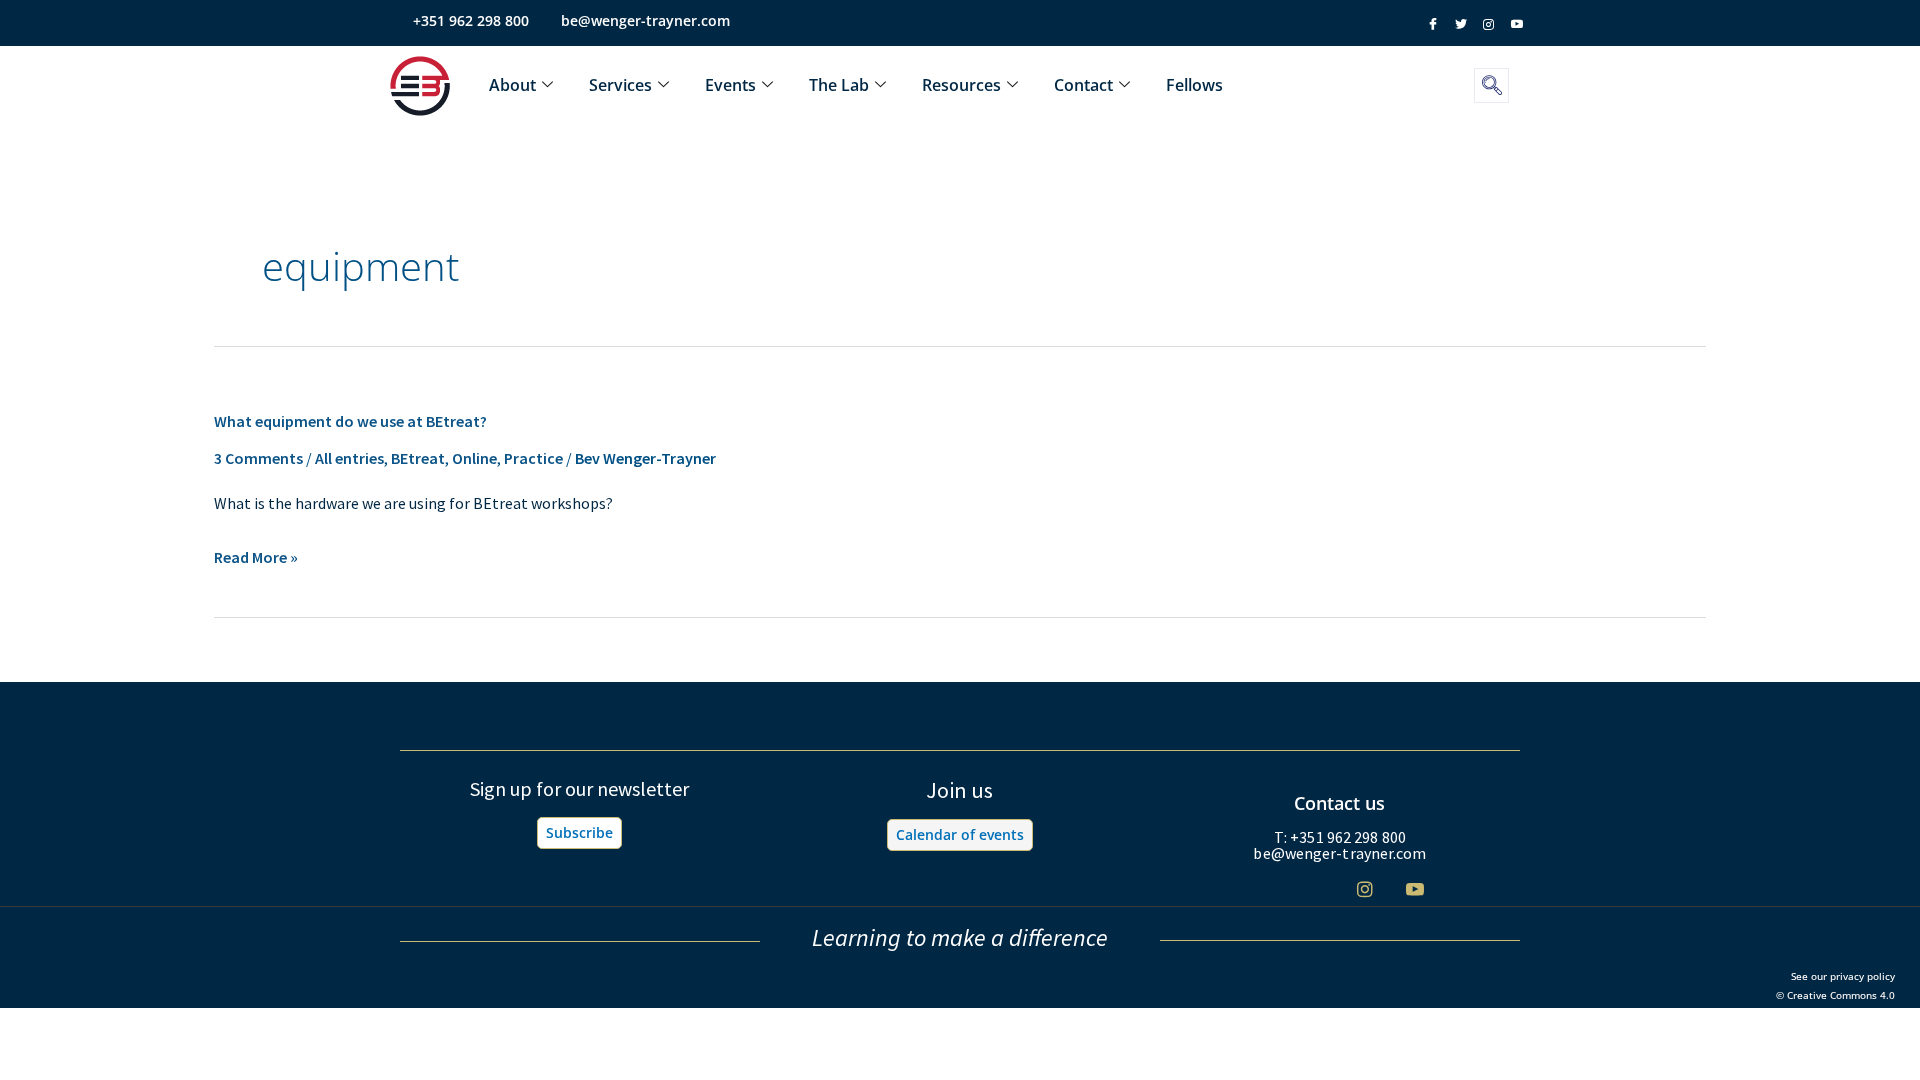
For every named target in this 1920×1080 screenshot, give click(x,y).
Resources (961, 85)
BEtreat (418, 458)
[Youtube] (1414, 888)
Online (474, 458)
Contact (1083, 85)
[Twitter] (1314, 889)
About (512, 85)
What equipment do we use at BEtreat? (350, 421)
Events (730, 85)
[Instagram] (1364, 888)
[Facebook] (1264, 889)
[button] (1491, 85)
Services (620, 85)
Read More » (256, 558)
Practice (533, 458)
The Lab (839, 85)
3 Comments (258, 458)
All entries (349, 458)
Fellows (1194, 85)
